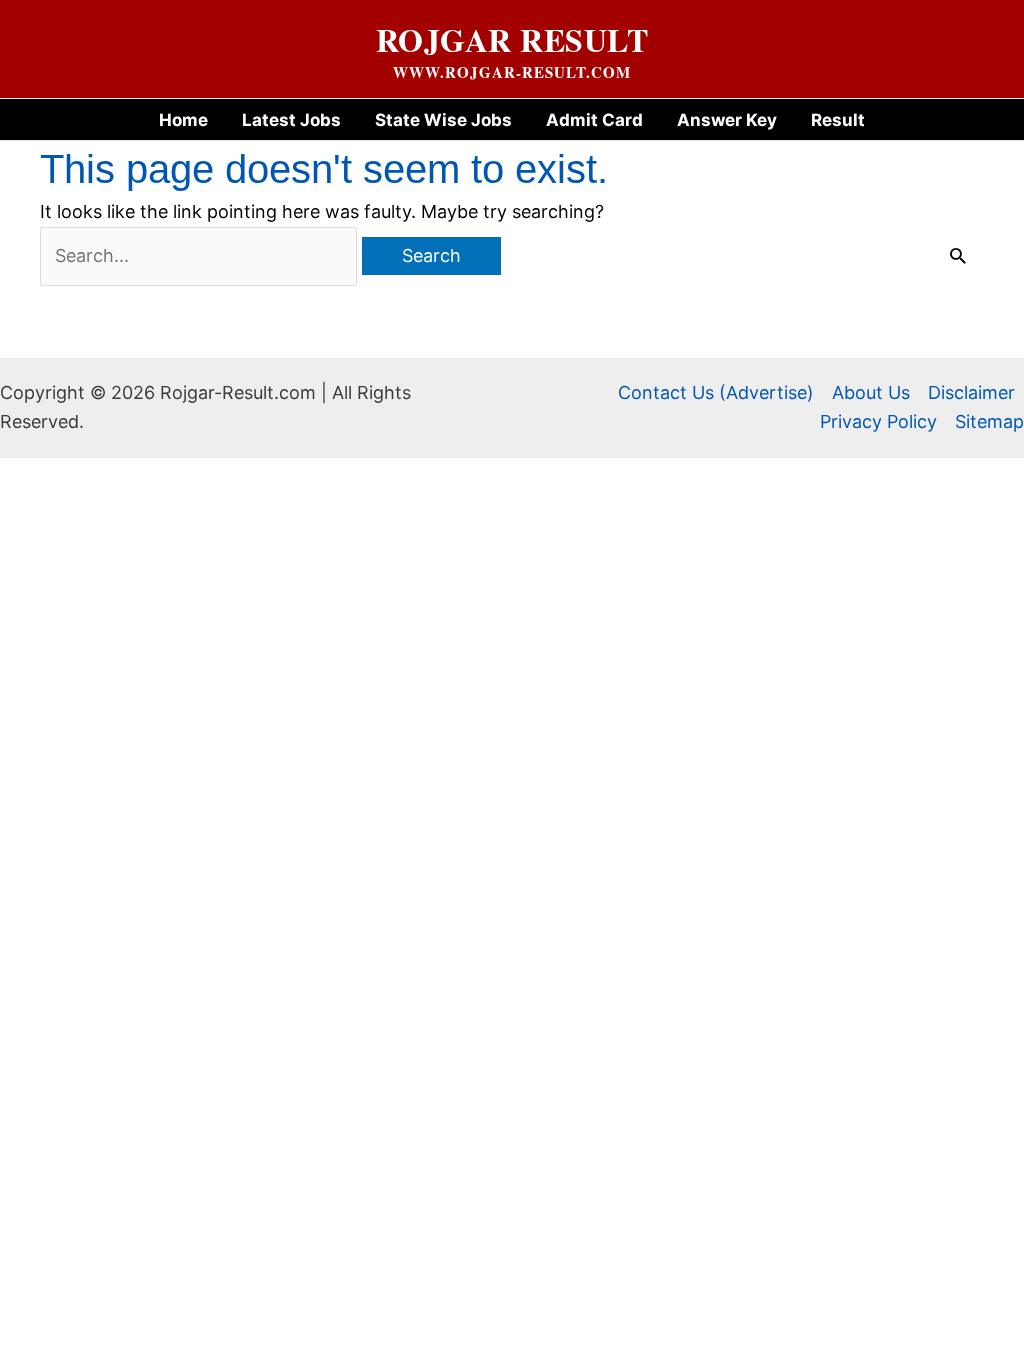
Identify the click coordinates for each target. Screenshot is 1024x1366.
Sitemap (989, 421)
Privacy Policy (878, 421)
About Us (871, 392)
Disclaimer (971, 392)
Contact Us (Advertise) (716, 392)
